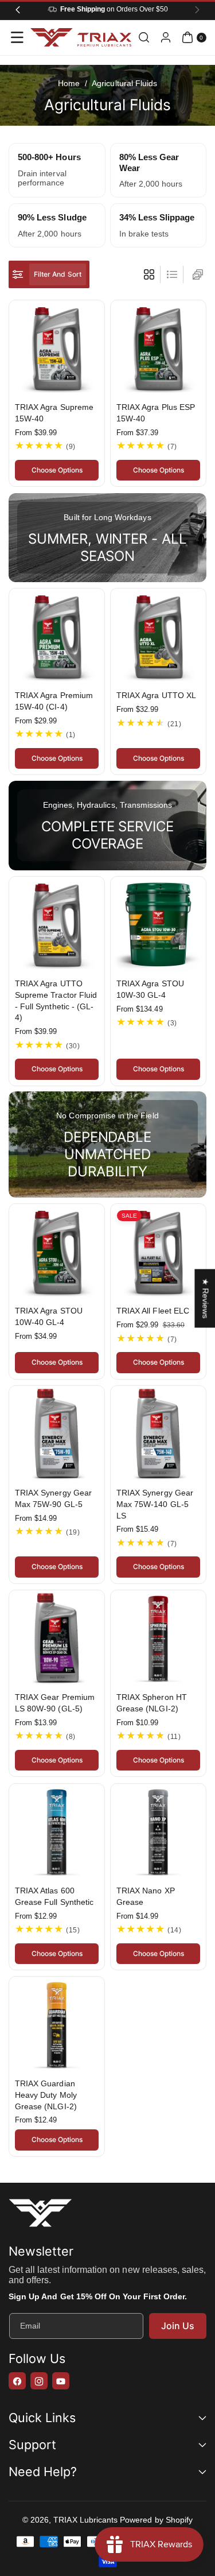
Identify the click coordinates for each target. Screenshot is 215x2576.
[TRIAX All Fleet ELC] (158, 1252)
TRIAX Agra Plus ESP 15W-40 (156, 413)
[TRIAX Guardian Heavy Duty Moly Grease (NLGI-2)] (57, 2024)
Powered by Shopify (156, 2520)
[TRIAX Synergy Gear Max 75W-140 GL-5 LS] (158, 1434)
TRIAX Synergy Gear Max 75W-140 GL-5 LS (155, 1504)
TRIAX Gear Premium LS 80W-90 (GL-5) (55, 1703)
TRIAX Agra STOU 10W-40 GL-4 (49, 1317)
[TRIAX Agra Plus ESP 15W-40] (158, 348)
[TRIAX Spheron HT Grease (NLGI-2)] (158, 1638)
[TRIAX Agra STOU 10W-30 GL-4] (158, 924)
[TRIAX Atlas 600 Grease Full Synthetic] (57, 1831)
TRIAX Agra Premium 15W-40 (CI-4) (54, 701)
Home (69, 83)
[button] (17, 37)
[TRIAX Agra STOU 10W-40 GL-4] (57, 1252)
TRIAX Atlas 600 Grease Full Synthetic (54, 1896)
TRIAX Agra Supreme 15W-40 (54, 413)
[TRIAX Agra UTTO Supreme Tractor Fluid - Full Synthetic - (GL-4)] (57, 924)
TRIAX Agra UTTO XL (156, 695)
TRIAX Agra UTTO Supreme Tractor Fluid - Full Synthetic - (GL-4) (56, 1000)
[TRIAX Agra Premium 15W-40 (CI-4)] (57, 636)
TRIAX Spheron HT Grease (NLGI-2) (152, 1703)
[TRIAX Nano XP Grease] (158, 1831)
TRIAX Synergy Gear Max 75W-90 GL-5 (53, 1499)
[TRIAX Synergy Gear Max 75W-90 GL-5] (57, 1434)
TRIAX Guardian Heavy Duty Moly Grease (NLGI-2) (46, 2095)
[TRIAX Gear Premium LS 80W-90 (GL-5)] (57, 1638)
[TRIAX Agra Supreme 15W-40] (57, 348)
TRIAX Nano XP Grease (146, 1896)
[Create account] (166, 37)
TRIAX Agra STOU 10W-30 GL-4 (150, 989)
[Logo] (40, 2215)
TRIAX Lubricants (85, 2520)
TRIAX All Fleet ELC (153, 1311)
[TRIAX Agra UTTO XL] (158, 636)
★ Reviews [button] (205, 1298)
